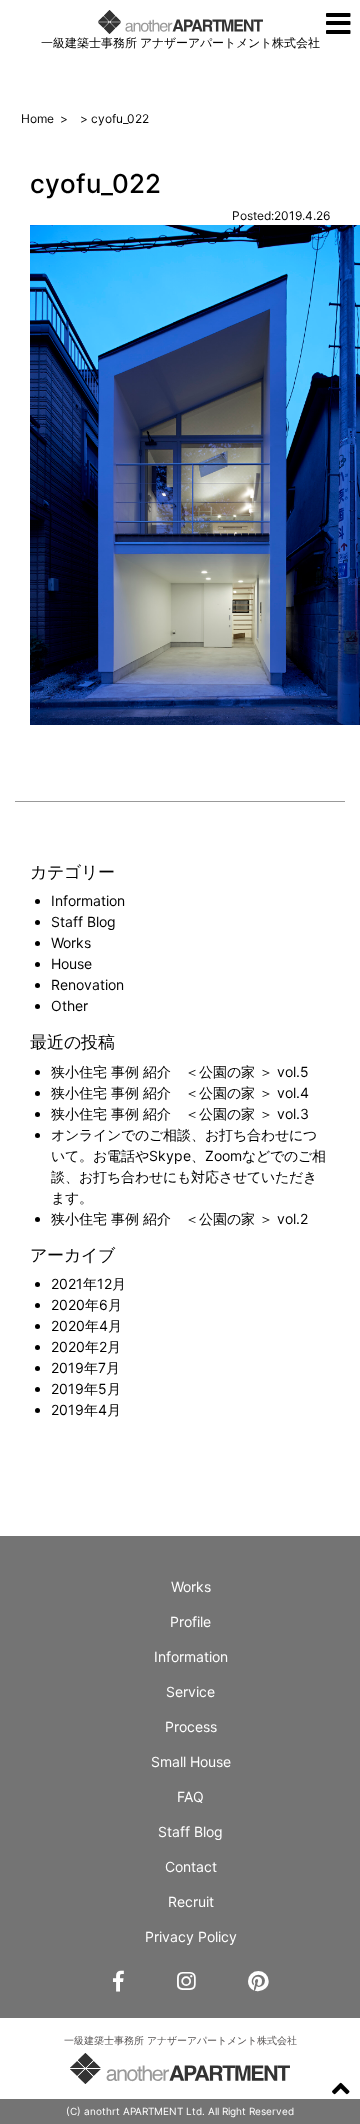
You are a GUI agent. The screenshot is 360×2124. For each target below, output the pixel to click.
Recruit (191, 1901)
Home (37, 118)
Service (190, 1691)
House (71, 963)
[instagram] (186, 1982)
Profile (190, 1621)
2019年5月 (86, 1388)
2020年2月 (86, 1346)
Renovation (87, 984)
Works (71, 942)
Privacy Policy (191, 1936)
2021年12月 (88, 1283)
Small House (191, 1761)
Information (88, 900)
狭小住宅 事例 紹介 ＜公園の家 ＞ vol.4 (180, 1092)
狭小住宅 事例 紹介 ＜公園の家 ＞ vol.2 (179, 1218)
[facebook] (118, 1982)
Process (191, 1726)
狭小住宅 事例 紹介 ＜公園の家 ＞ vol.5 (180, 1071)
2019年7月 (85, 1367)
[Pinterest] (258, 1982)
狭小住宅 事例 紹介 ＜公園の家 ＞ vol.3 (180, 1113)
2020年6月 (86, 1304)
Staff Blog (83, 921)
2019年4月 (86, 1409)
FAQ (190, 1796)
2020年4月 (86, 1325)
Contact (191, 1866)
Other (69, 1005)
